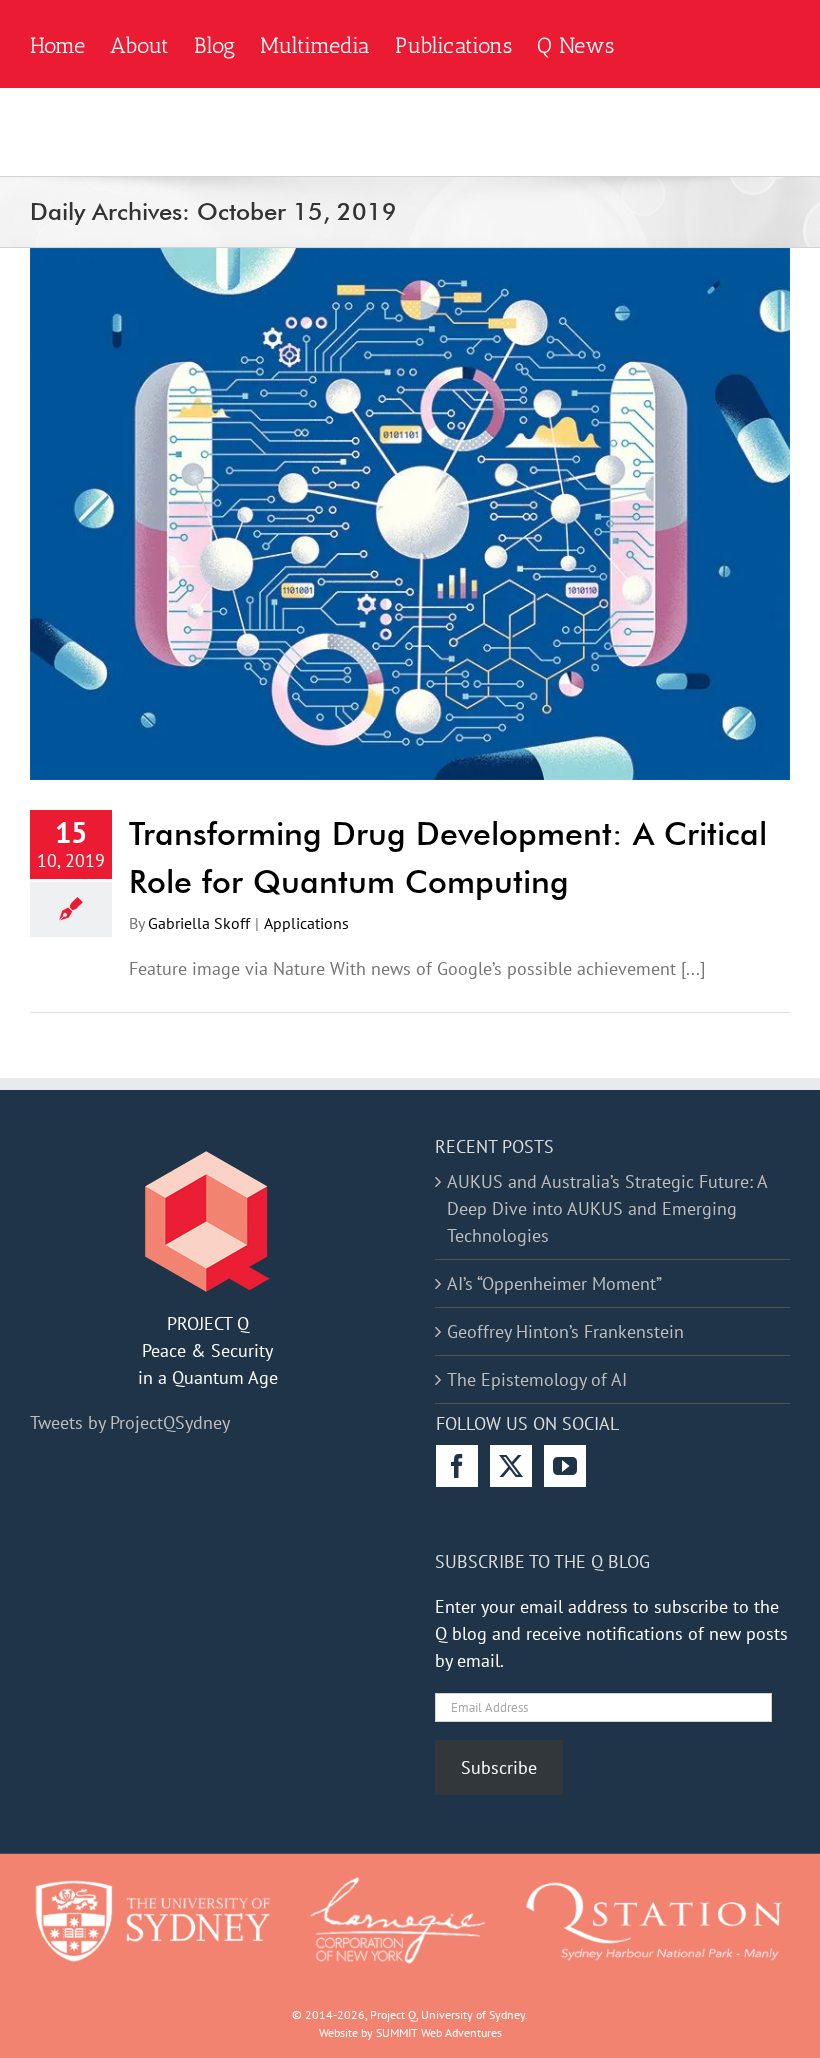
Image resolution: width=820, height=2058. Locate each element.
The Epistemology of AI (537, 1379)
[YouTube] (565, 1466)
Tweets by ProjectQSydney (130, 1422)
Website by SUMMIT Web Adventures (410, 2032)
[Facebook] (457, 1466)
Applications (306, 923)
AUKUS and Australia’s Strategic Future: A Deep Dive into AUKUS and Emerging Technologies (607, 1208)
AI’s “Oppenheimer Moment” (554, 1283)
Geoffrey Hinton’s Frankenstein (565, 1331)
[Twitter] (511, 1466)
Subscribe (499, 1767)
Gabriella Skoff (199, 923)
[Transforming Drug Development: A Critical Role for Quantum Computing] (410, 514)
